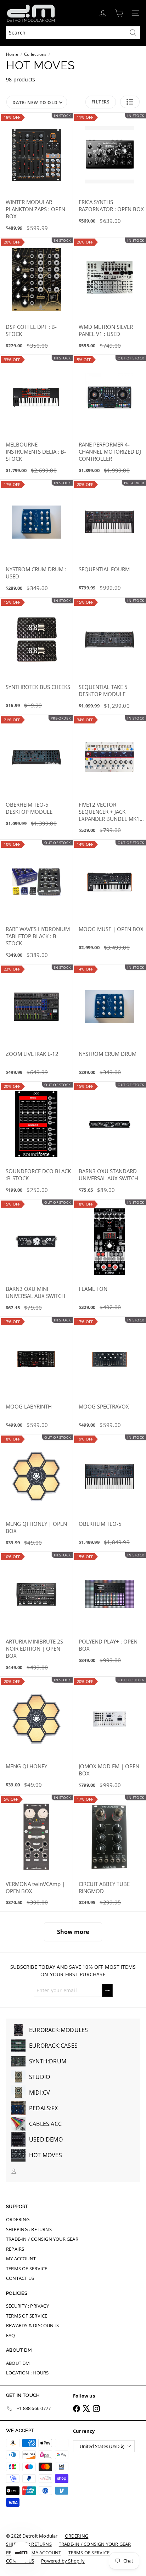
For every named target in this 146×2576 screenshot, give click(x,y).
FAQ (11, 2335)
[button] (130, 102)
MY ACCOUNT (21, 2259)
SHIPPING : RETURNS (29, 2229)
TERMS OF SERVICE (27, 2268)
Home (12, 54)
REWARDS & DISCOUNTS (32, 2325)
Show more (73, 1932)
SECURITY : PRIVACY (27, 2306)
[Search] (133, 33)
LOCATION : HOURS (27, 2373)
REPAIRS (15, 2249)
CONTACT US (20, 2278)
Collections (35, 54)
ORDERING (18, 2219)
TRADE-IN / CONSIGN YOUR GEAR (42, 2239)
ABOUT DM (18, 2363)
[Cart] (119, 13)
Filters (101, 102)
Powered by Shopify (63, 2561)
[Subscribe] (107, 1990)
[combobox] (73, 33)
